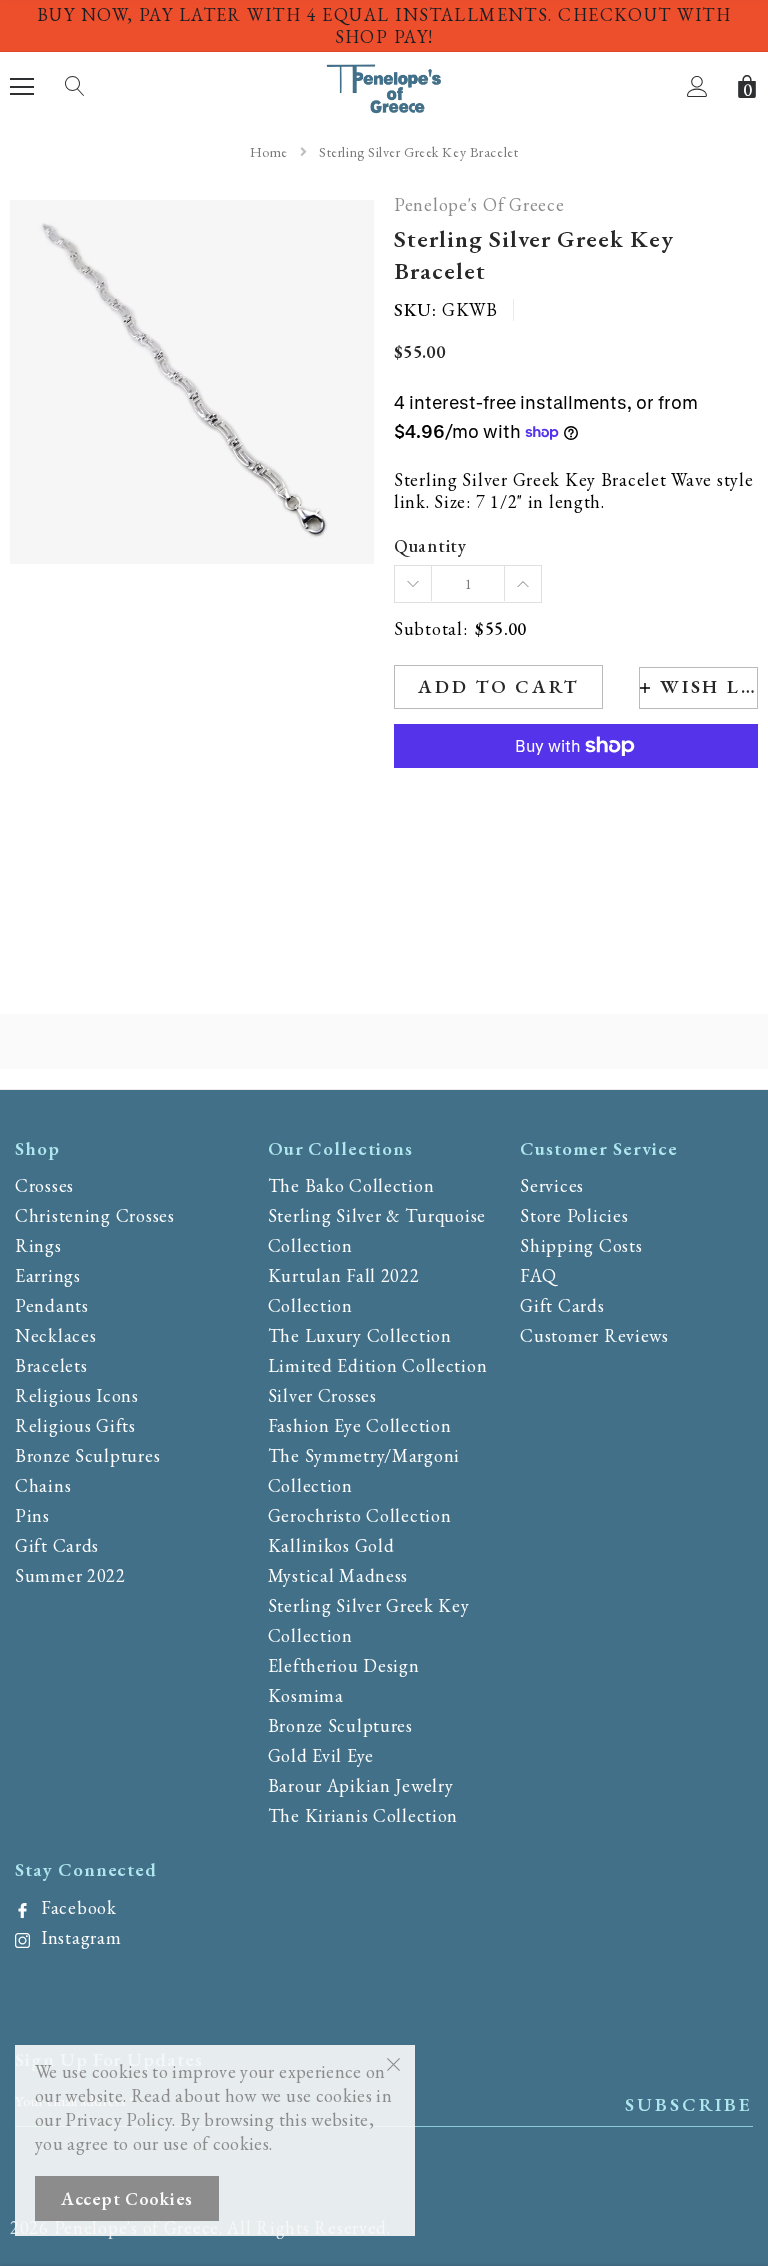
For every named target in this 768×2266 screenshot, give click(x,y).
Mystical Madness (338, 1575)
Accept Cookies (127, 2198)
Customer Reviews (594, 1335)
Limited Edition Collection (378, 1365)
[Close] (393, 2063)
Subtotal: (430, 629)
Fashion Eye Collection (360, 1425)
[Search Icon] (75, 87)
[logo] (384, 84)
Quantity (430, 546)
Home (269, 152)
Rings (38, 1245)
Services (552, 1185)
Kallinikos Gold (331, 1545)
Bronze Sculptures (87, 1455)
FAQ (538, 1275)
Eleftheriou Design (344, 1665)
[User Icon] (697, 86)
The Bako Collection (351, 1185)
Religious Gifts (75, 1425)
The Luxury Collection (360, 1335)
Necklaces (55, 1335)
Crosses (44, 1185)
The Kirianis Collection (363, 1815)
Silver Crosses (322, 1395)
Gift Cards (57, 1545)
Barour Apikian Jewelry (361, 1785)
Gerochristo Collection (360, 1515)
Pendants (52, 1305)
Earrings (48, 1275)
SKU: (415, 310)
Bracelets (51, 1365)
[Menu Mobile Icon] (22, 87)
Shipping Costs (581, 1245)
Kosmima (306, 1695)
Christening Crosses (95, 1215)
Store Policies (574, 1215)
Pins (32, 1515)
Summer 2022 (70, 1575)
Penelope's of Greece (479, 205)
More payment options (576, 795)
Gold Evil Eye (321, 1755)
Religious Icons (77, 1395)
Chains (43, 1485)
